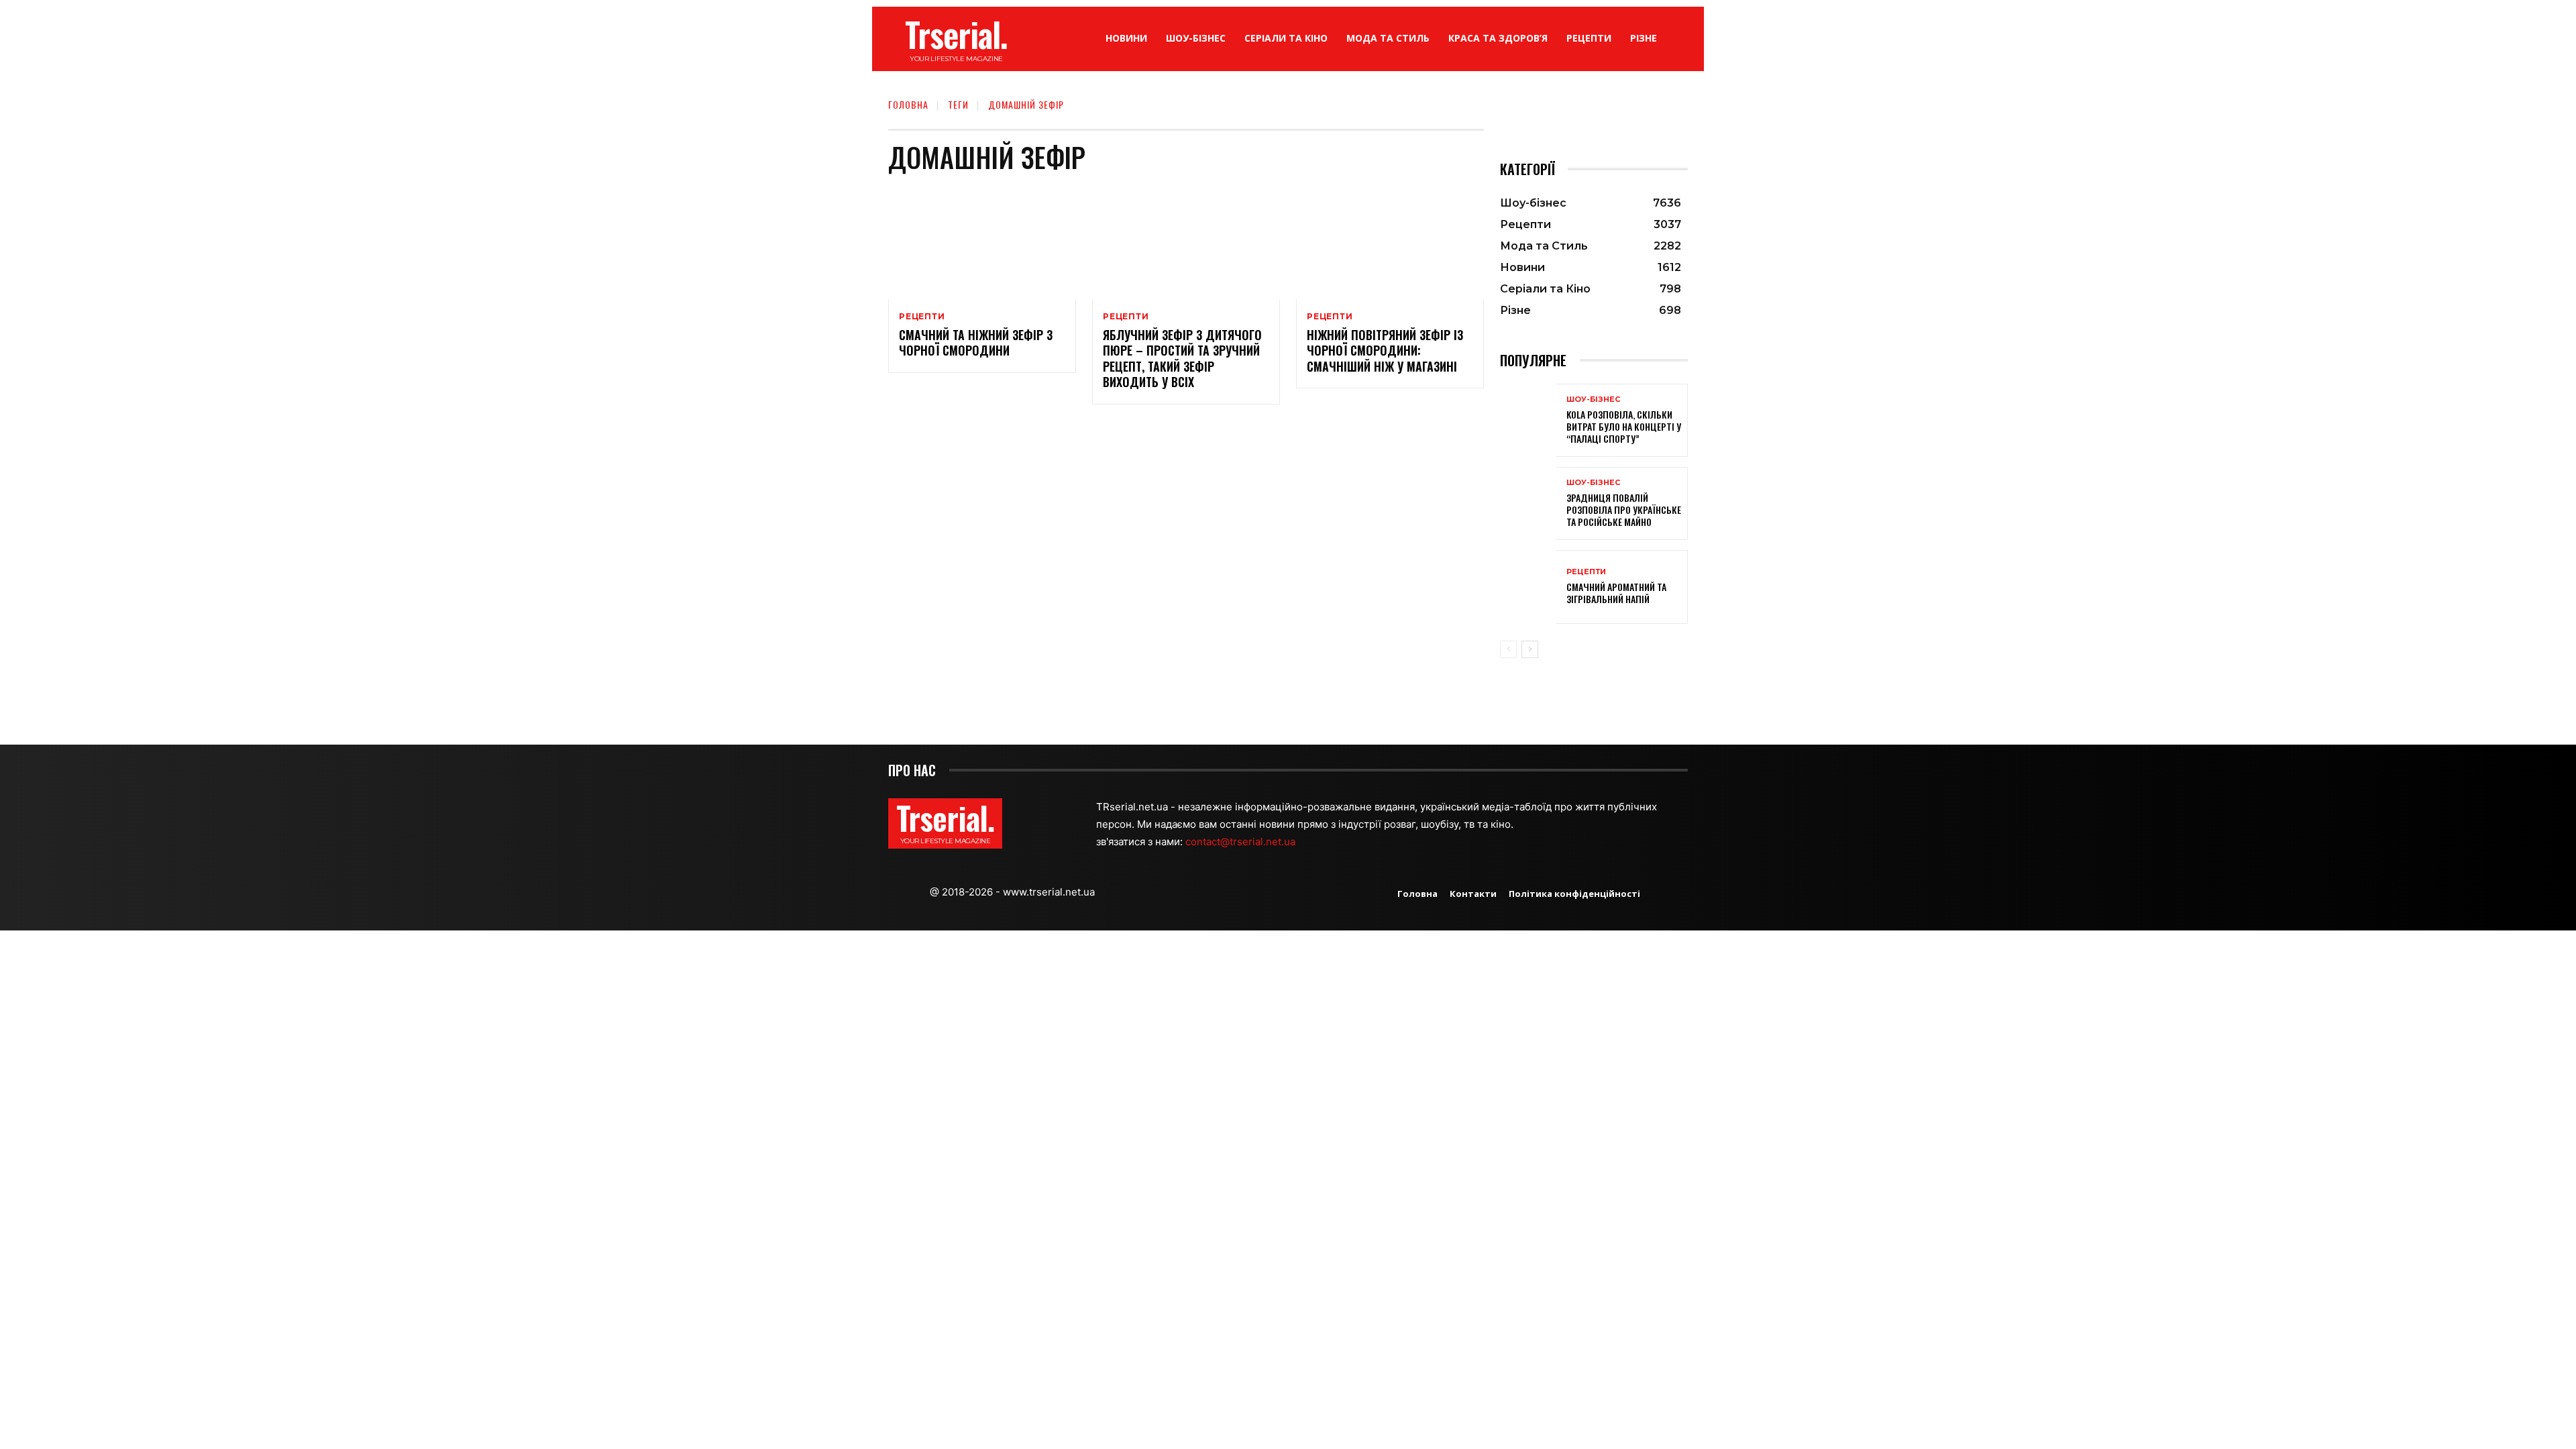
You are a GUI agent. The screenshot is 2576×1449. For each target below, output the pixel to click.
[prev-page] (1508, 649)
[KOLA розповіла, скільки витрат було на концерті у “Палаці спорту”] (1528, 420)
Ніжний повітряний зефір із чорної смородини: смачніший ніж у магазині (1385, 351)
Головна (908, 104)
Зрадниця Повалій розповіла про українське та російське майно (1624, 509)
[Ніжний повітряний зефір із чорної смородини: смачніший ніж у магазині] (1390, 243)
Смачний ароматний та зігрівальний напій (1616, 593)
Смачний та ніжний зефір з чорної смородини (976, 342)
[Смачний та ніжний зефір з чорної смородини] (982, 243)
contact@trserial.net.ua (1242, 842)
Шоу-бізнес (1593, 399)
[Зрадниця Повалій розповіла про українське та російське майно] (1528, 503)
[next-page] (1530, 649)
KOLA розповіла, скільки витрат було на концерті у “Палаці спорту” (1624, 426)
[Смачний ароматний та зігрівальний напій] (1528, 587)
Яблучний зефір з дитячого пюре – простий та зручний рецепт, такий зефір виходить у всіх (1182, 358)
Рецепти (922, 317)
